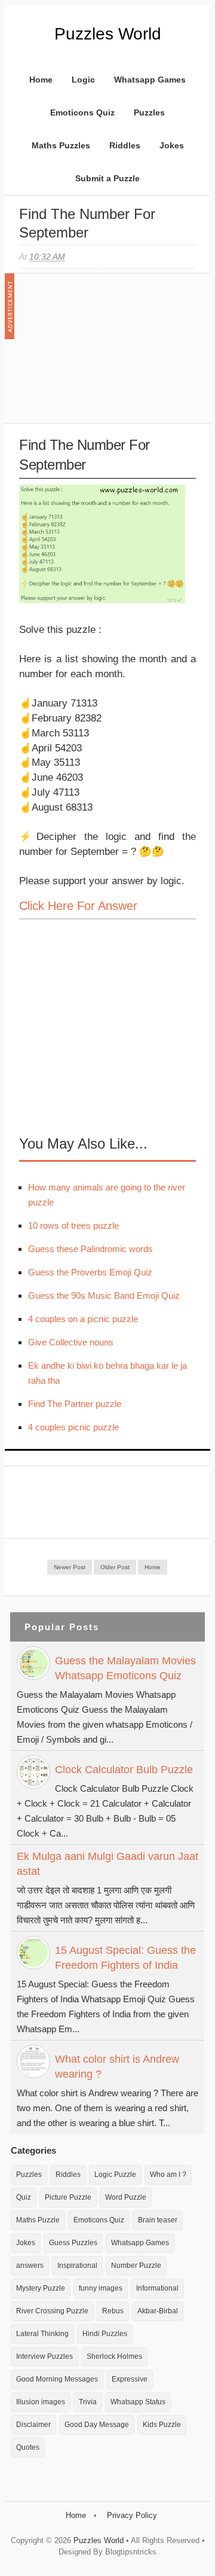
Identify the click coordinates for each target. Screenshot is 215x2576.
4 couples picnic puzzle (73, 1427)
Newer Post (70, 1567)
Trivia (88, 2402)
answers (30, 2266)
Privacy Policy (132, 2515)
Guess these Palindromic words (90, 1249)
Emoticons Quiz (82, 112)
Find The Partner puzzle (75, 1404)
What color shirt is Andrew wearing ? (117, 2067)
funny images (101, 2288)
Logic (83, 80)
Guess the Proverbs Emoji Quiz (90, 1272)
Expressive (130, 2379)
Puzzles (149, 112)
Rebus (113, 2311)
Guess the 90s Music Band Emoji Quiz (104, 1295)
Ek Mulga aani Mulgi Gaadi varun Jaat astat (107, 1864)
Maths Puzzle (38, 2220)
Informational (157, 2288)
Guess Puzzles (73, 2243)
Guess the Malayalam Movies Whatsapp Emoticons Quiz (125, 1668)
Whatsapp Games (150, 80)
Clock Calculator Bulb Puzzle (124, 1770)
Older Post (115, 1567)
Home (41, 80)
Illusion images (41, 2402)
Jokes (172, 145)
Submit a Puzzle (107, 178)
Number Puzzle (136, 2266)
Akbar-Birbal (158, 2311)
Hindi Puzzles (105, 2334)
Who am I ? (168, 2175)
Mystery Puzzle (41, 2288)
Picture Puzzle (68, 2197)
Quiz (24, 2197)
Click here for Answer (78, 906)
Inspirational (77, 2266)
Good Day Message (97, 2425)
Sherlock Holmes (114, 2356)
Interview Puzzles (44, 2356)
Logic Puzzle (115, 2175)
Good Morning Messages (57, 2379)
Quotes (28, 2447)
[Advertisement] (109, 354)
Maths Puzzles (61, 145)
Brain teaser (158, 2220)
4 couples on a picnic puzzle (83, 1319)
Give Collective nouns (71, 1342)
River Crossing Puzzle (52, 2311)
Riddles (125, 145)
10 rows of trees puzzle (73, 1225)
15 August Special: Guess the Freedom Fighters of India (125, 1958)
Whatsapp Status (138, 2402)
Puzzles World (108, 34)
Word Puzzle (126, 2197)
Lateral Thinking (42, 2334)
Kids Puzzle (162, 2425)
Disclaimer (33, 2425)
